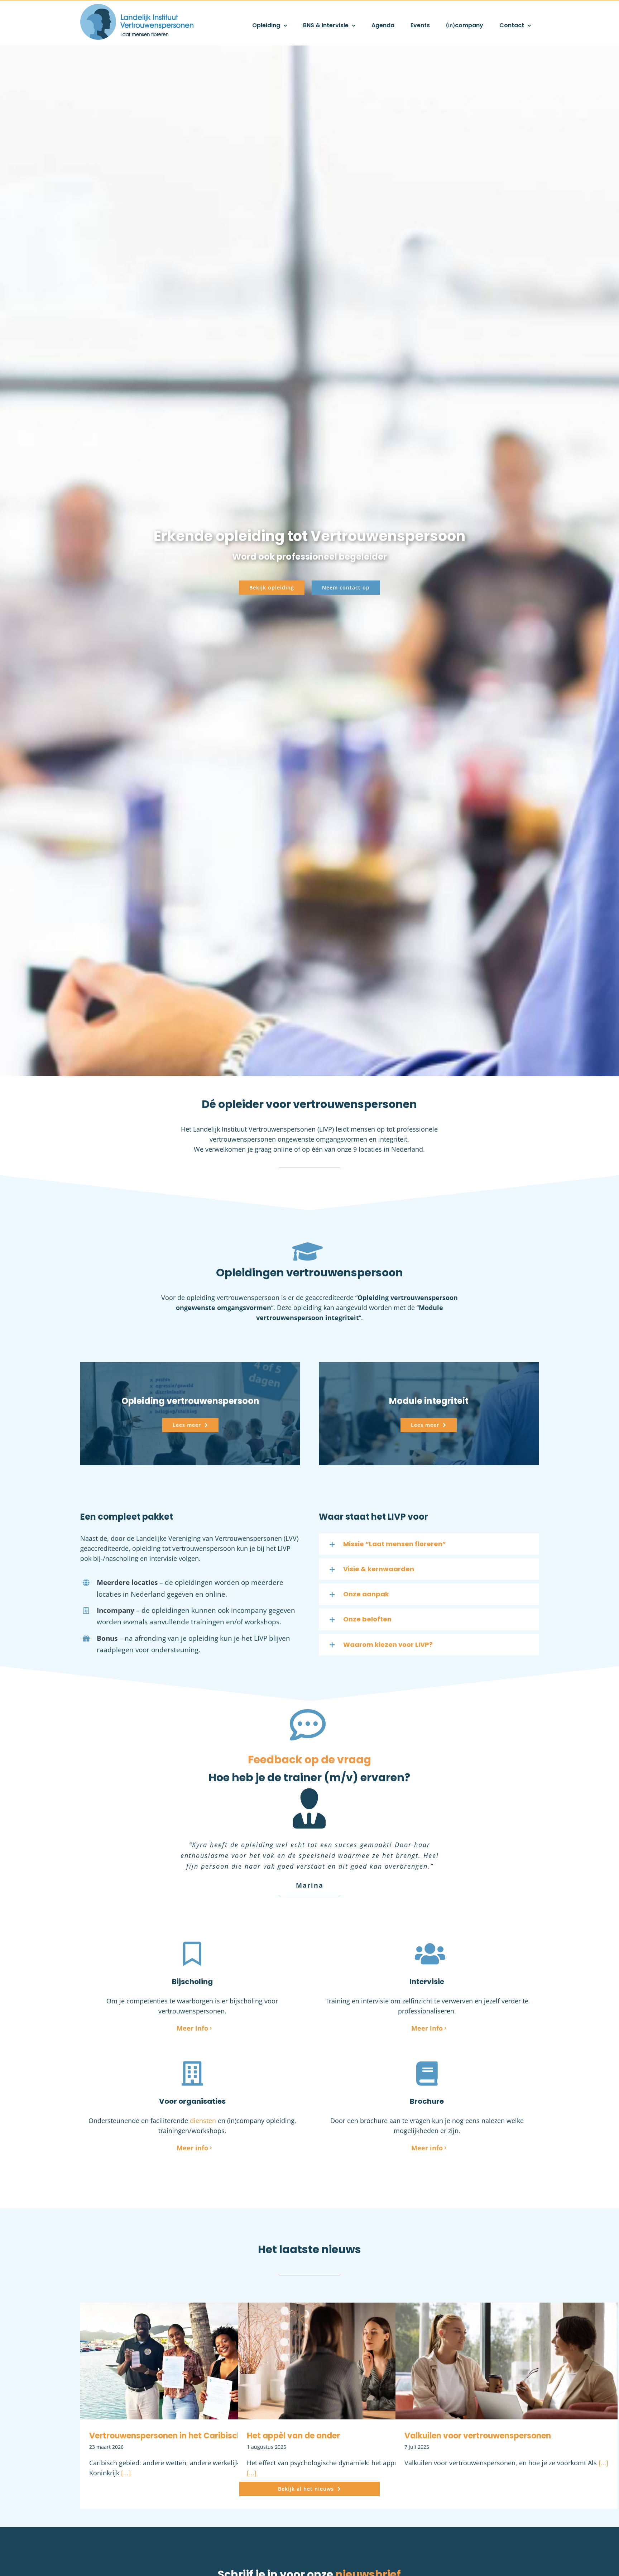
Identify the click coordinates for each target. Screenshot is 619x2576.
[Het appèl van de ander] (349, 2340)
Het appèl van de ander (293, 2414)
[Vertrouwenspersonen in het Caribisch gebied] (191, 2340)
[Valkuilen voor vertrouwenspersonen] (507, 2340)
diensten (203, 2099)
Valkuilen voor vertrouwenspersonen (478, 2414)
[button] (429, 1544)
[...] (125, 2452)
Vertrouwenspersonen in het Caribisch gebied (180, 2414)
